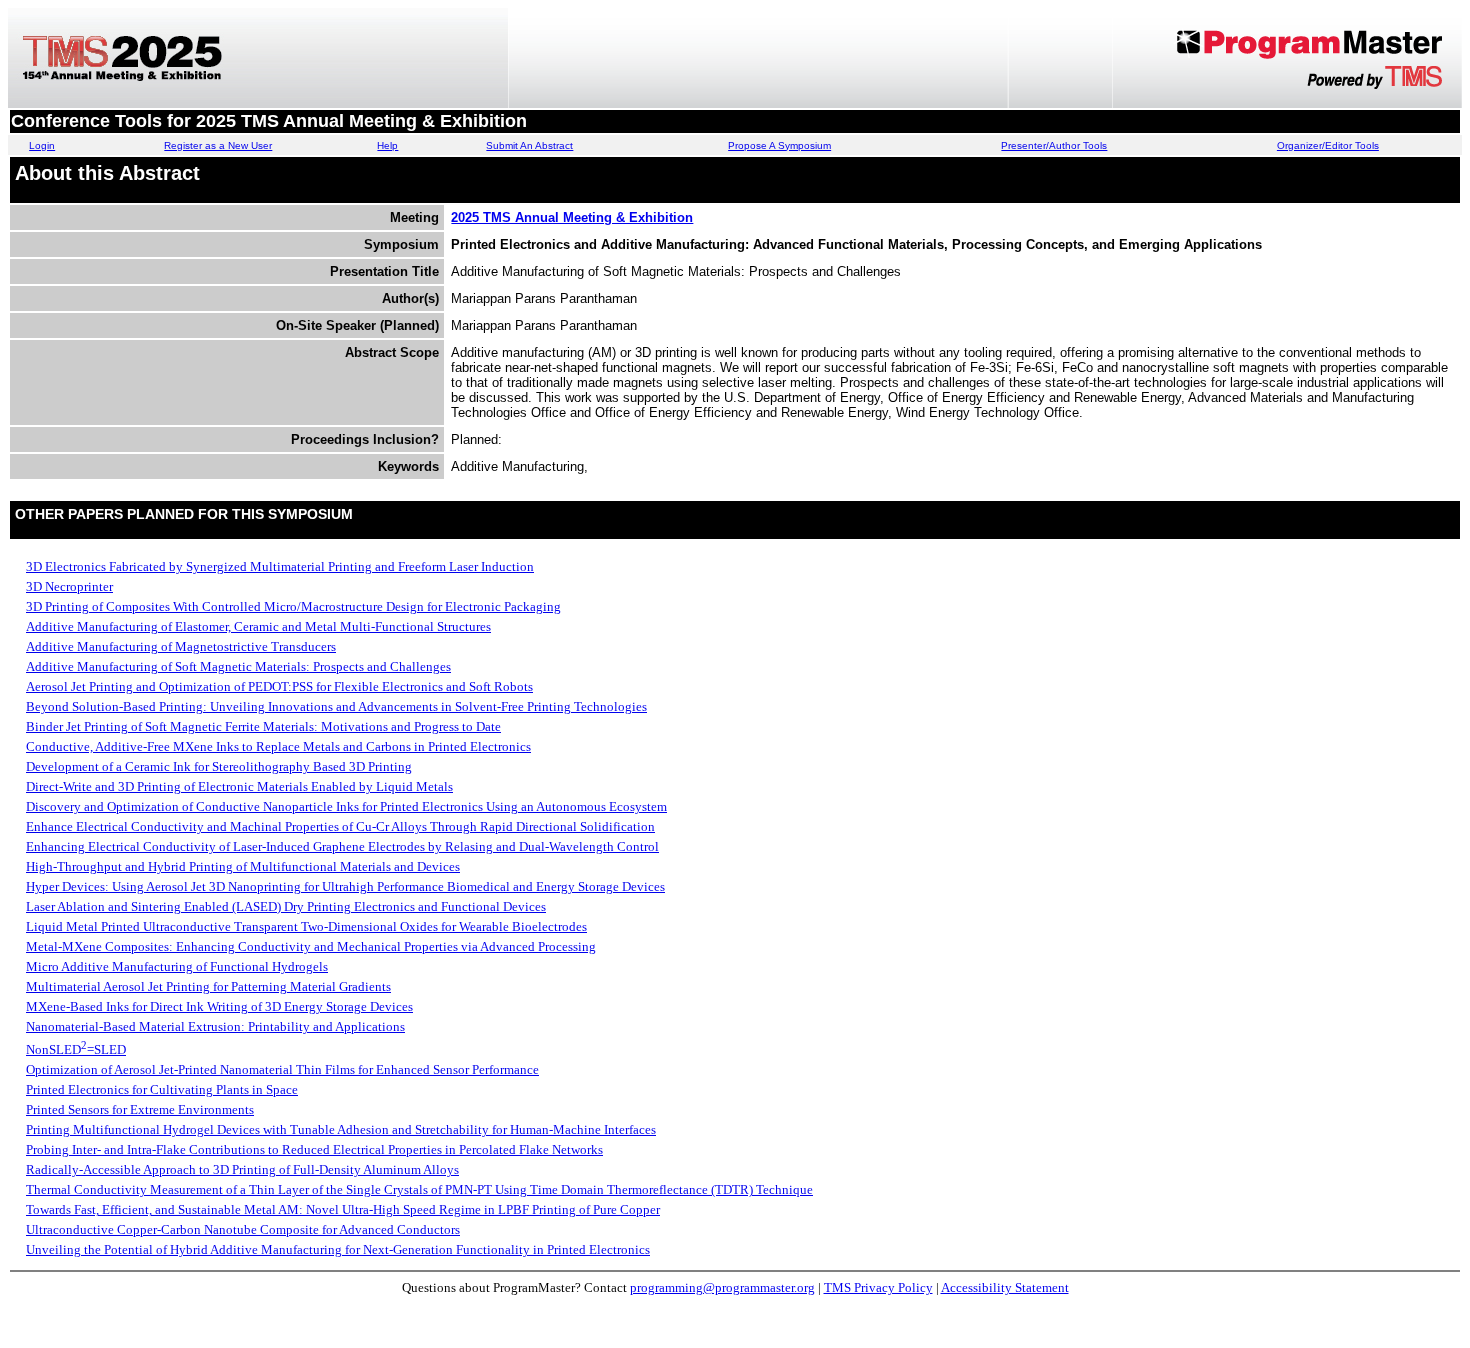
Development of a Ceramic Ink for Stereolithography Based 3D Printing (219, 766)
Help (387, 145)
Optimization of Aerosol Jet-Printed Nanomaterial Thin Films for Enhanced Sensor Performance (282, 1069)
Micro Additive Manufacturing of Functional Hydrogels (177, 966)
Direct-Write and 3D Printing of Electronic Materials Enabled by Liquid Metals (239, 786)
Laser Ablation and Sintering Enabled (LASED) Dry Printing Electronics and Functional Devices (286, 906)
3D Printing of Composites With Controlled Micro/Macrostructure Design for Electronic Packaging (293, 606)
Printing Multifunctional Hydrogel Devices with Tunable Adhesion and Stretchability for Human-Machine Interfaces (341, 1129)
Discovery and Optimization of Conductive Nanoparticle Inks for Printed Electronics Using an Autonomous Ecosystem (346, 806)
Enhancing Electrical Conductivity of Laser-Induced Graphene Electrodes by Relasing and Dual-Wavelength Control (342, 846)
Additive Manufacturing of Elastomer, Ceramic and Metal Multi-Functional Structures (258, 626)
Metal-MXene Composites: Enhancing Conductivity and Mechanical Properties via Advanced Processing (311, 946)
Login (42, 145)
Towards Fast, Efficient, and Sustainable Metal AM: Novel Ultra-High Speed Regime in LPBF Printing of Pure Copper (343, 1209)
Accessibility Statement (1005, 1287)
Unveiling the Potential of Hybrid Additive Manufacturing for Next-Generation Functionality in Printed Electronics (338, 1249)
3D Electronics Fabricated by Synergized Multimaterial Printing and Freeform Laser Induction (280, 566)
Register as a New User (218, 145)
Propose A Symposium (779, 145)
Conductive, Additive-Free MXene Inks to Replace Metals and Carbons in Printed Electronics (278, 746)
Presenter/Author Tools (1054, 145)
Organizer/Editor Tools (1328, 145)
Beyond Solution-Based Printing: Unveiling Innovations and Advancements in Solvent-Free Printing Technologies (336, 706)
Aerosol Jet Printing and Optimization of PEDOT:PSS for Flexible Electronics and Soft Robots (279, 686)
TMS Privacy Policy (878, 1287)
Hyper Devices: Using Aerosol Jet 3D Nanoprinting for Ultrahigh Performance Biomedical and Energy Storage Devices (345, 886)
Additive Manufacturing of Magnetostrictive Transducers (181, 646)
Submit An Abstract (529, 145)
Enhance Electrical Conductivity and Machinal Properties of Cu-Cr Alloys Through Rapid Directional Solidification (340, 826)
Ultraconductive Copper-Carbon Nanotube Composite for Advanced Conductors (243, 1229)
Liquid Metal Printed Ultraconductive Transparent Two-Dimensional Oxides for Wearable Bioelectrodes (306, 926)
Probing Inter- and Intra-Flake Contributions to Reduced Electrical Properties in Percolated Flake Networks (314, 1149)
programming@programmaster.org (722, 1287)
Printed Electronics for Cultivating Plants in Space (162, 1089)
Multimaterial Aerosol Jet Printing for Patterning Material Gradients (208, 986)
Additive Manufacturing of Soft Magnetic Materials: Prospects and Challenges (238, 666)
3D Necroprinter (69, 586)
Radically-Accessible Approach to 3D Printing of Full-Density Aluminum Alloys (242, 1169)
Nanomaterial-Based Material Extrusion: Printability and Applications (215, 1026)
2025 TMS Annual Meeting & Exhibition (572, 217)
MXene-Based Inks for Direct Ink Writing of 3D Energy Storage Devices (219, 1006)
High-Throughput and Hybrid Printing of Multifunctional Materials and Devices (243, 866)
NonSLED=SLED (76, 1049)
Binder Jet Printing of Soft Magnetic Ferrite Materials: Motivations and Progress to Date (263, 726)
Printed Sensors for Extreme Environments (140, 1109)
